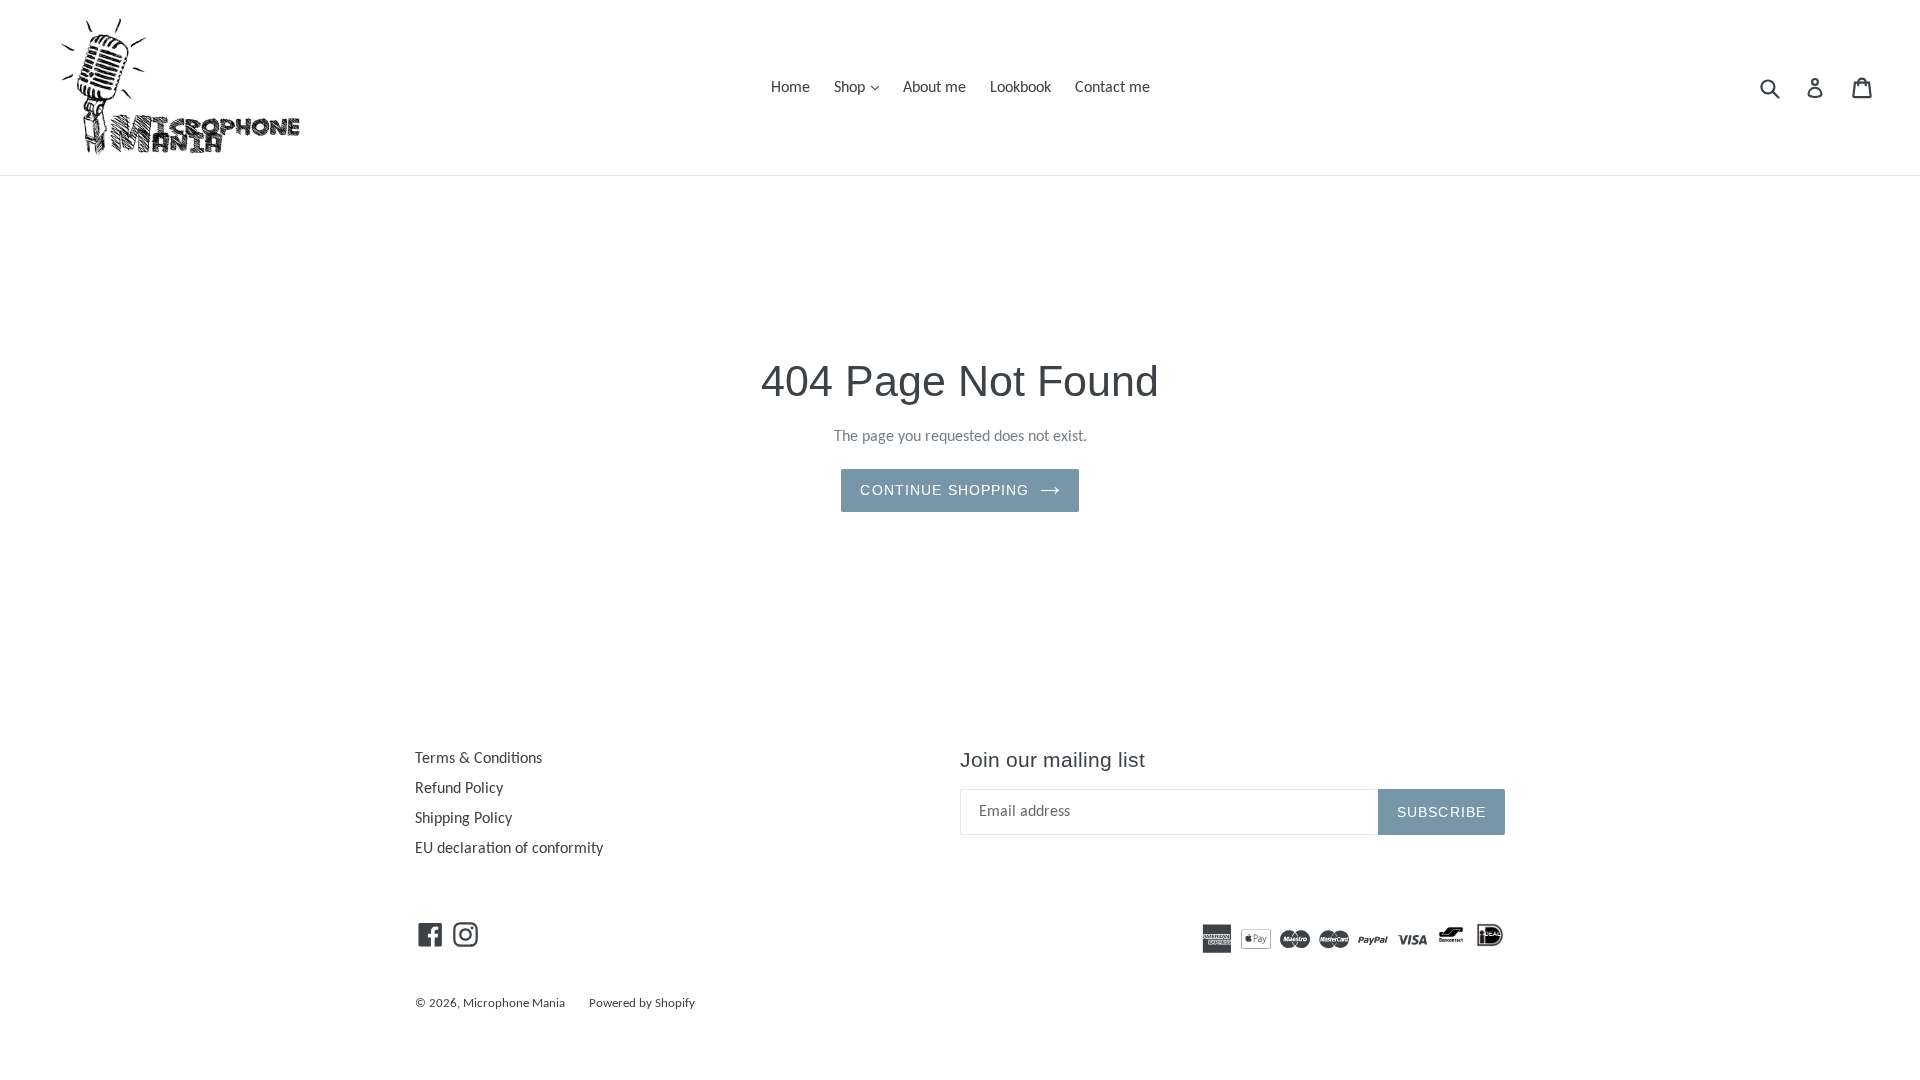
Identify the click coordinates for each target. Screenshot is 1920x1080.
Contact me (1112, 88)
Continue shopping (944, 490)
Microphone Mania (514, 1003)
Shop (861, 87)
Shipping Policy (463, 819)
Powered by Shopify (642, 1003)
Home (790, 88)
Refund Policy (459, 789)
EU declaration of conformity (509, 849)
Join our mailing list (1052, 759)
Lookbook (1020, 88)
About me (934, 88)
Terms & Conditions (478, 759)
